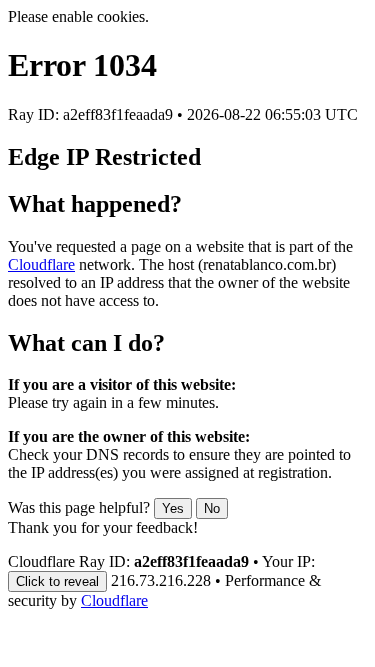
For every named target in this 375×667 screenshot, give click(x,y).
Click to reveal (57, 581)
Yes (173, 508)
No (212, 508)
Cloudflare (41, 264)
